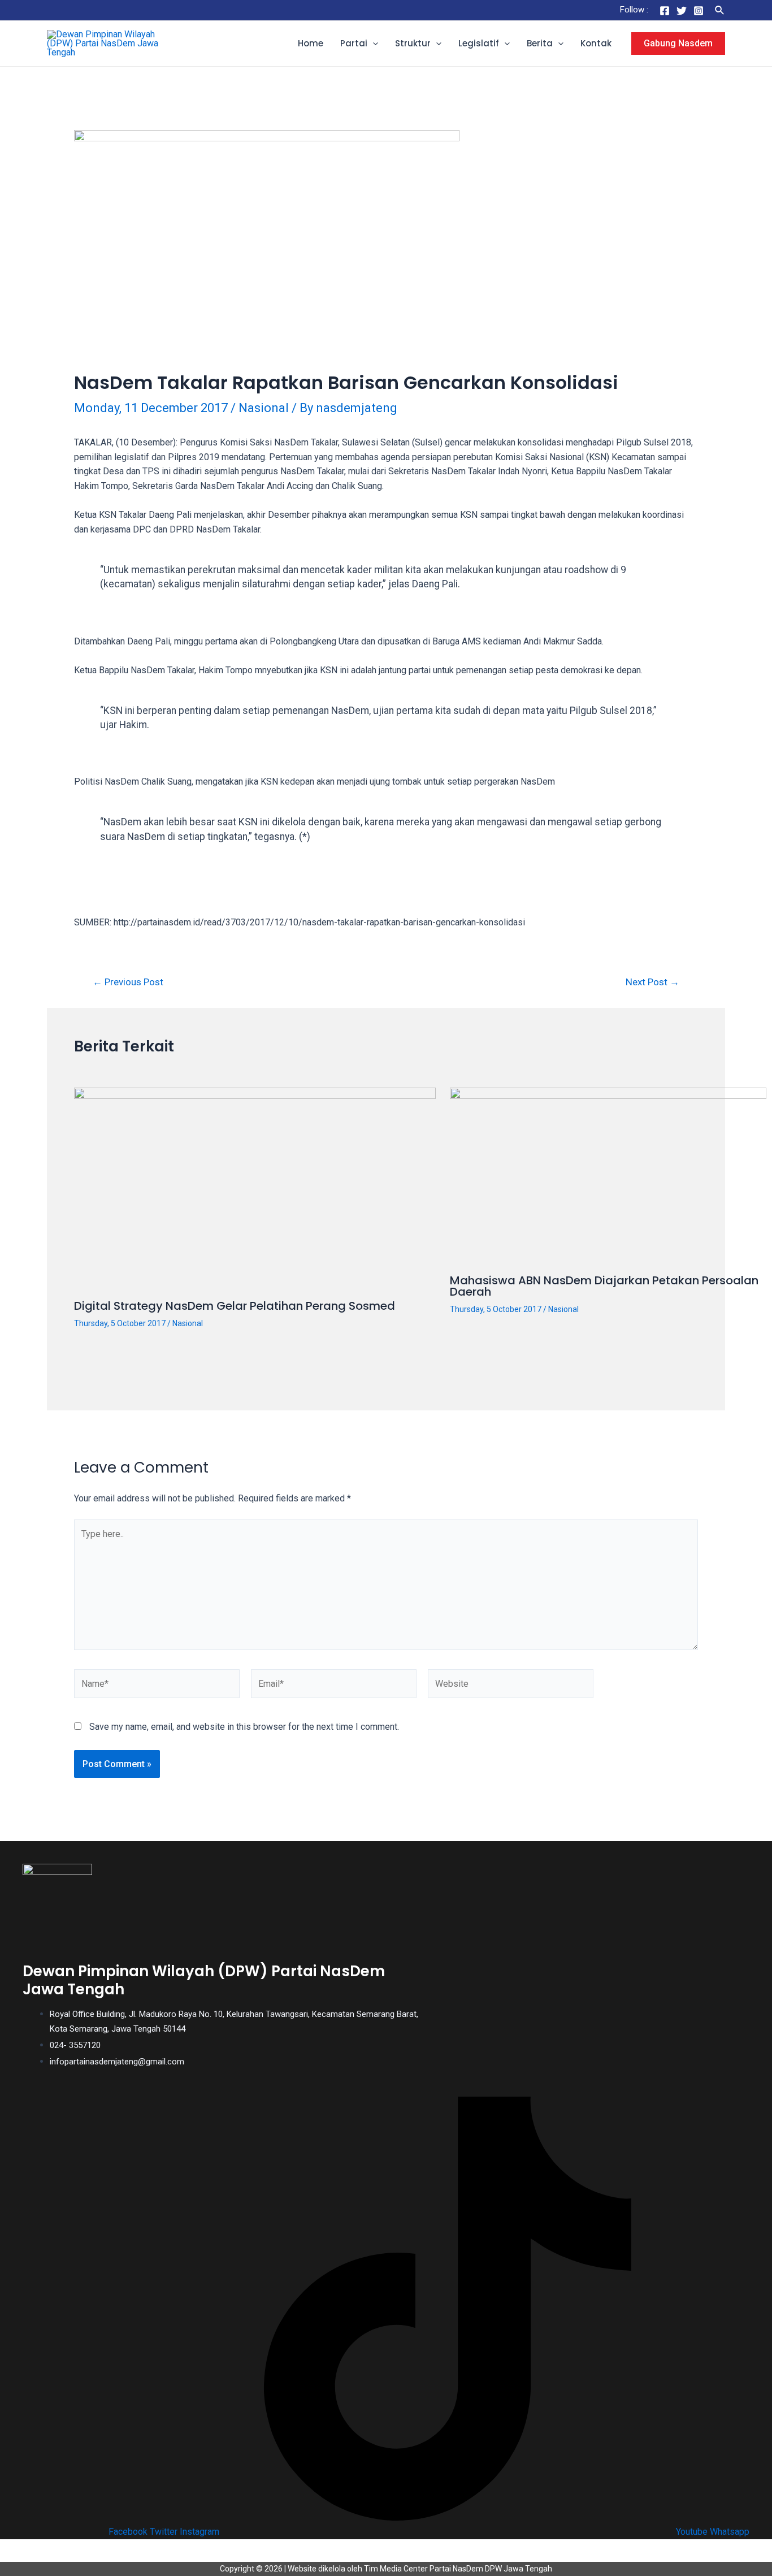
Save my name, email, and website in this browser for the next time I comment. (244, 1727)
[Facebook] (665, 11)
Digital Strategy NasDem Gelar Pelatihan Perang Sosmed (235, 1306)
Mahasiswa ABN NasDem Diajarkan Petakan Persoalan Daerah (604, 1286)
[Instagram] (699, 11)
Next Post (652, 982)
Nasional (264, 408)
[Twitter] (682, 11)
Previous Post (128, 982)
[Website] (511, 1686)
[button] (373, 44)
